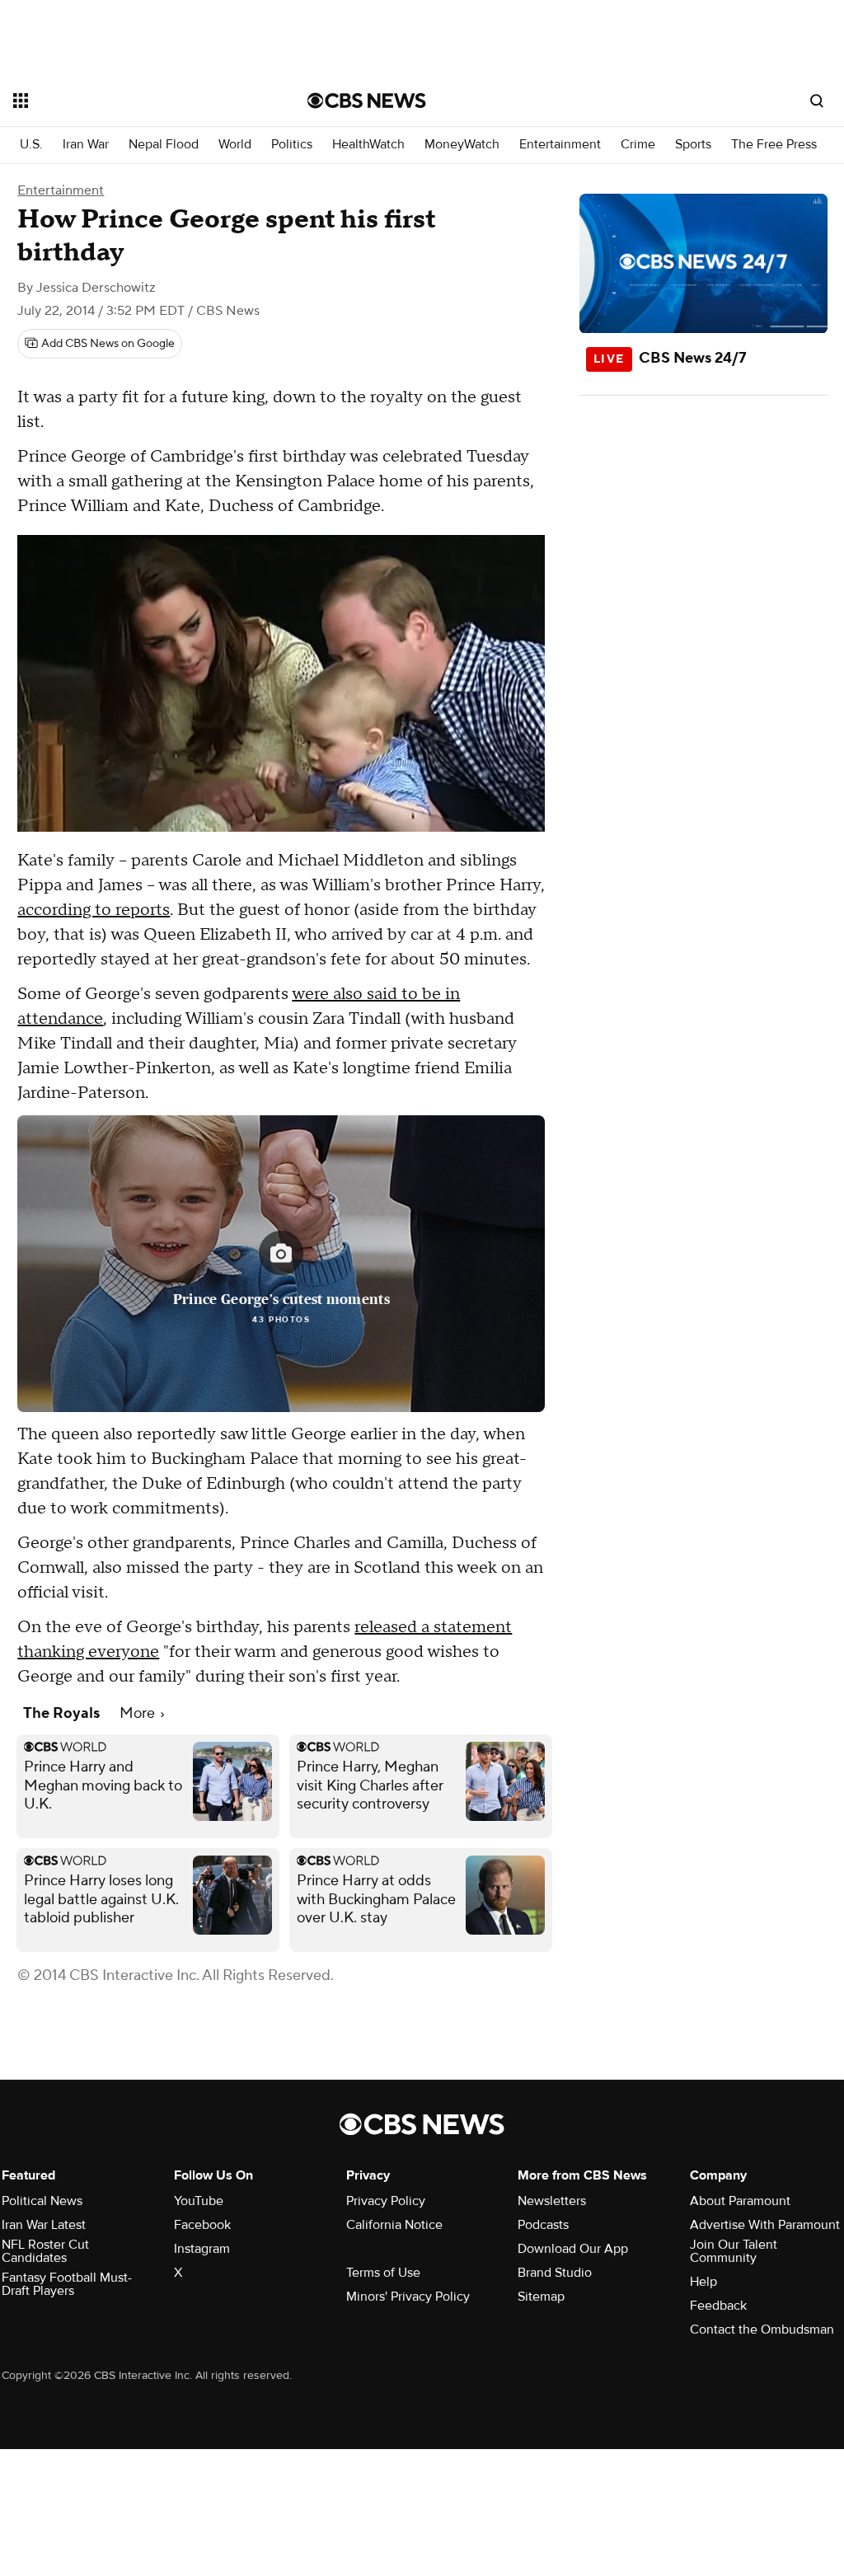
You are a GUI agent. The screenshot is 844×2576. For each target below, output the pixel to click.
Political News (42, 2201)
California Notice (394, 2225)
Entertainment (560, 145)
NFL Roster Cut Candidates (45, 2251)
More (139, 1713)
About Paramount (740, 2201)
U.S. (31, 145)
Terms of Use (383, 2273)
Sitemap (541, 2297)
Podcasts (543, 2225)
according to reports (94, 910)
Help (703, 2282)
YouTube (199, 2201)
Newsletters (552, 2201)
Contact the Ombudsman (762, 2330)
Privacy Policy (386, 2201)
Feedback (718, 2306)
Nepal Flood (164, 145)
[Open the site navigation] (131, 101)
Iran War (86, 145)
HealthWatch (368, 145)
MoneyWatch (462, 145)
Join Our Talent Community (734, 2251)
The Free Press (774, 145)
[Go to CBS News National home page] (367, 101)
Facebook (202, 2225)
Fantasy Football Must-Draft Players (67, 2284)
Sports (693, 145)
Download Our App (573, 2249)
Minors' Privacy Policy (408, 2297)
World (235, 145)
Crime (638, 145)
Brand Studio (555, 2273)
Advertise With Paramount (765, 2225)
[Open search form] (817, 101)
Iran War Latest (44, 2225)
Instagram (202, 2249)
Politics (292, 145)
